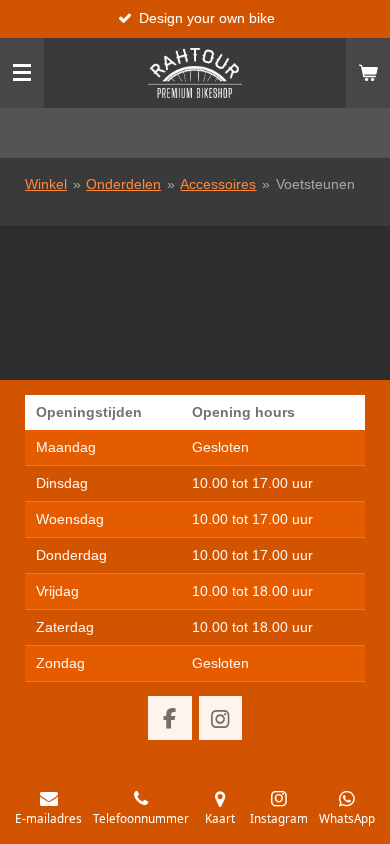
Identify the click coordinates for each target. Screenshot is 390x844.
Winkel (46, 184)
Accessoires (218, 184)
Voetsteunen (315, 184)
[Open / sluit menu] (22, 73)
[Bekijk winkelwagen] (368, 73)
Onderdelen (123, 184)
